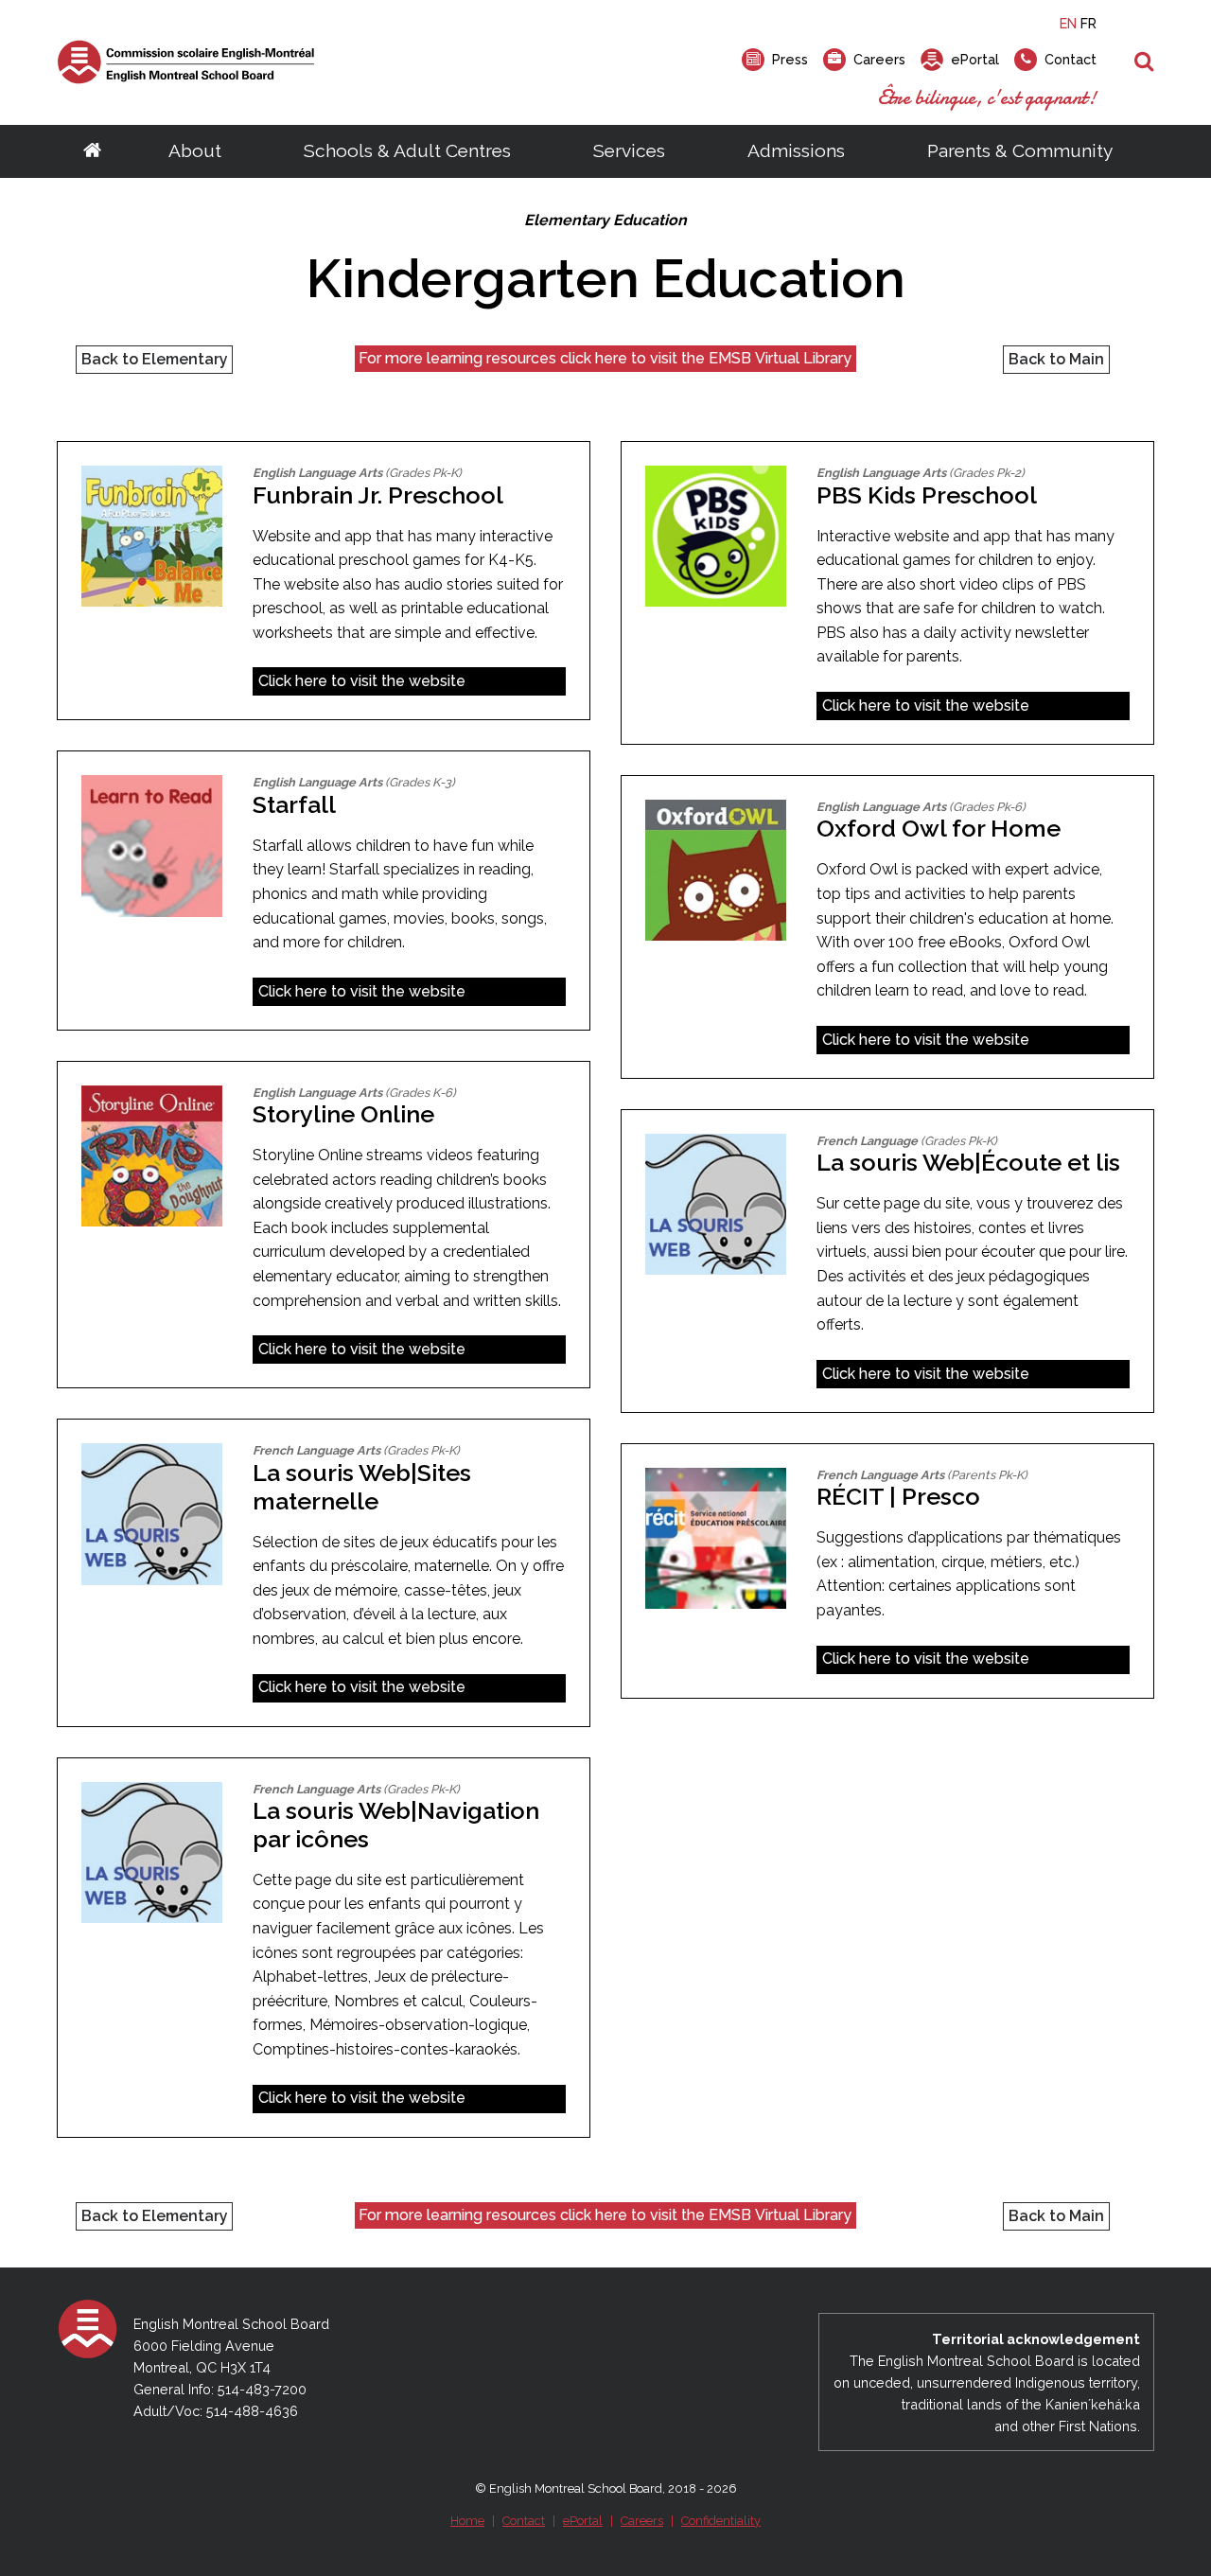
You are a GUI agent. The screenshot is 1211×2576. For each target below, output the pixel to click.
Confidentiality (721, 2521)
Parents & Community (1020, 150)
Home (467, 2521)
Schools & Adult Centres (407, 150)
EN (1068, 23)
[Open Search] (1144, 62)
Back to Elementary (155, 359)
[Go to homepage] (92, 151)
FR (1088, 23)
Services (629, 150)
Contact (524, 2521)
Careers (642, 2521)
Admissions (796, 150)
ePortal (583, 2521)
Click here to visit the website (362, 681)
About (195, 150)
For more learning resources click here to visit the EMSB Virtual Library (605, 358)
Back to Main (1056, 359)
